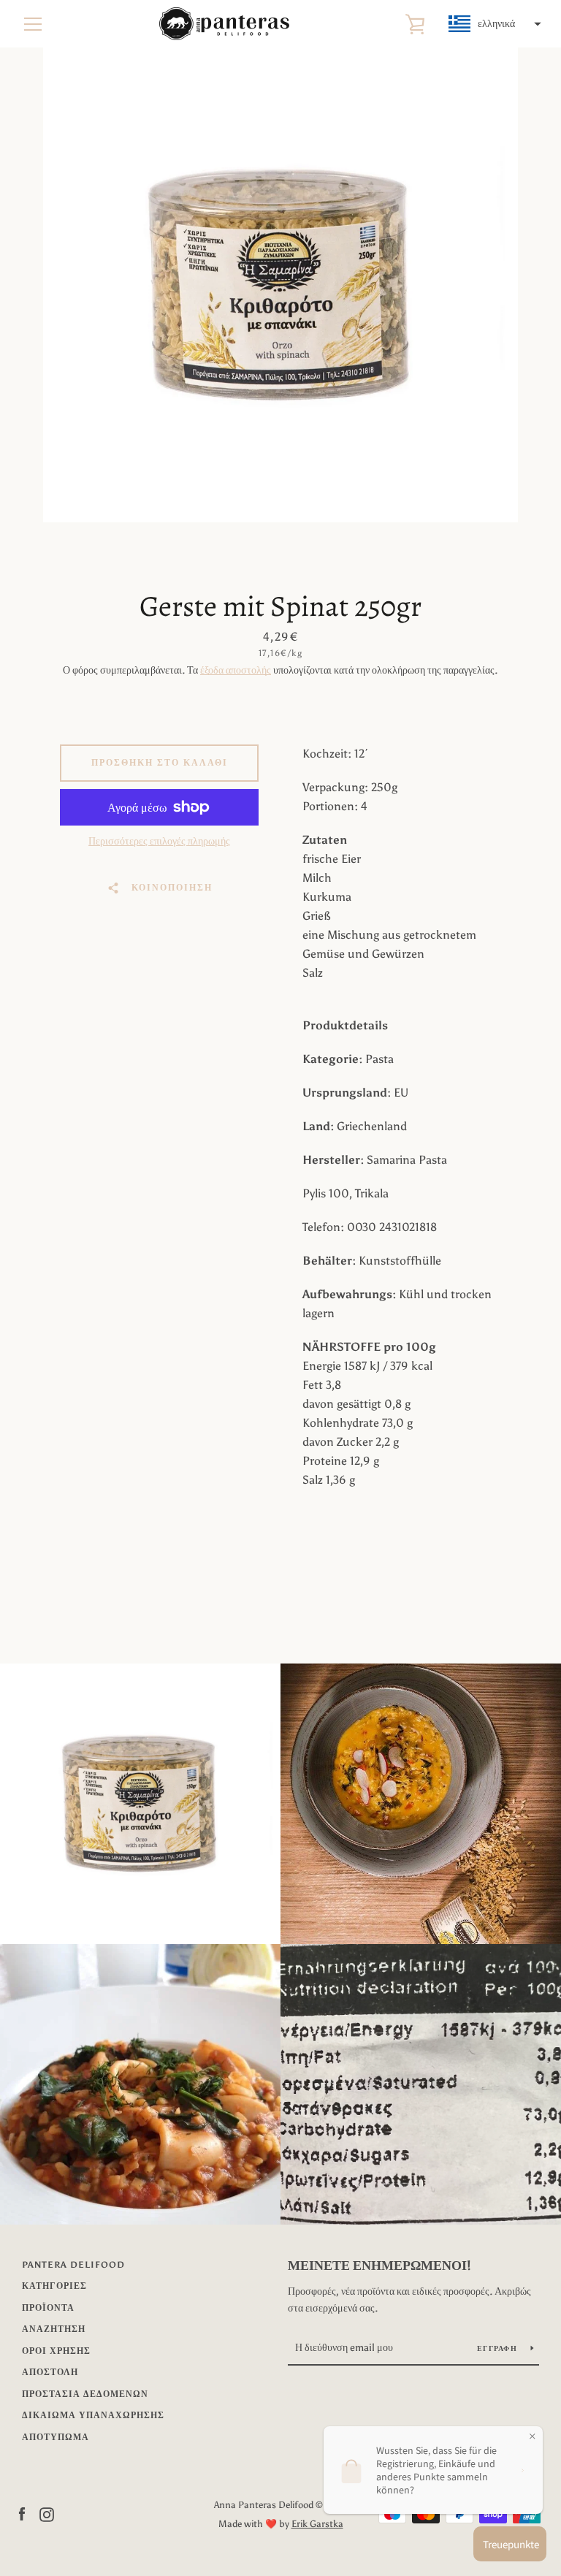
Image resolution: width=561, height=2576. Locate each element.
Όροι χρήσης (56, 2351)
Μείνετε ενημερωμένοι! (379, 2266)
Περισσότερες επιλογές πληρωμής (159, 841)
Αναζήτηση (54, 2329)
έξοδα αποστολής (236, 670)
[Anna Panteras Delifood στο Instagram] (47, 2514)
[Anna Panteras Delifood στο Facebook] (22, 2514)
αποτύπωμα (56, 2437)
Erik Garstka (317, 2524)
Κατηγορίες (54, 2286)
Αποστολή (50, 2372)
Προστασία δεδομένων (85, 2394)
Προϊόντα (48, 2308)
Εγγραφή (498, 2349)
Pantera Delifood (73, 2265)
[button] (493, 24)
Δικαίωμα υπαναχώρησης (93, 2415)
